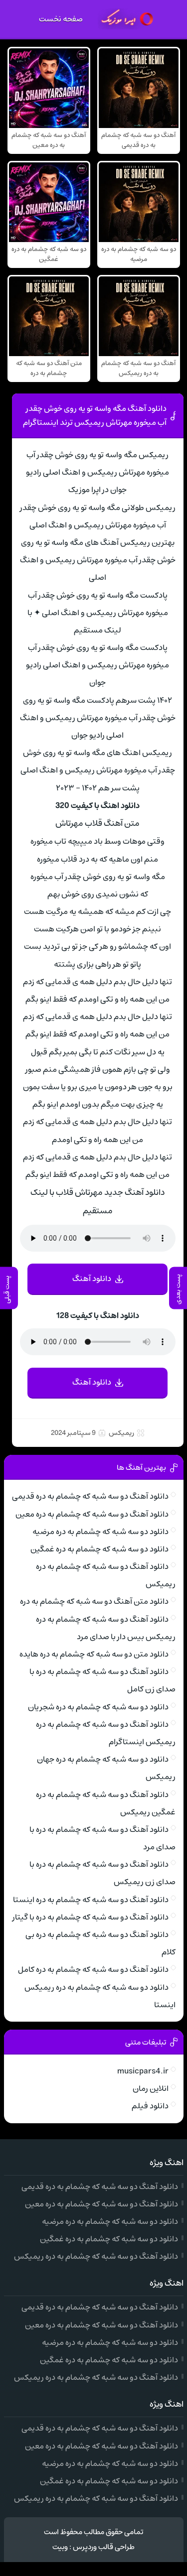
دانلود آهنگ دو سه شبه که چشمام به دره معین (92, 1514)
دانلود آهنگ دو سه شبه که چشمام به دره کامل (93, 1969)
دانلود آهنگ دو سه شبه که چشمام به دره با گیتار (91, 1917)
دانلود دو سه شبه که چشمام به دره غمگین (99, 1549)
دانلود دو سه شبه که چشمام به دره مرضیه (100, 1532)
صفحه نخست (61, 19)
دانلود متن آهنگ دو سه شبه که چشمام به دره (94, 1601)
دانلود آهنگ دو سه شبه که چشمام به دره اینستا (91, 1900)
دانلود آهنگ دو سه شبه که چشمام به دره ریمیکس (96, 2256)
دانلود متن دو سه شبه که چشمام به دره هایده (94, 1654)
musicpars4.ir (143, 2071)
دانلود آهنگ (92, 1279)
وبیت (60, 2547)
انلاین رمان (151, 2088)
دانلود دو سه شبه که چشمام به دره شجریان (98, 1707)
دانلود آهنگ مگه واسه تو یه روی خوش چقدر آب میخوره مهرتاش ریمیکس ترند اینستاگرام (95, 415)
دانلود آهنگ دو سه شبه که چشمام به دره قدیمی (90, 1496)
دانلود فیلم (150, 2106)
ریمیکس (121, 1433)
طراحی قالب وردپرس (104, 2547)
